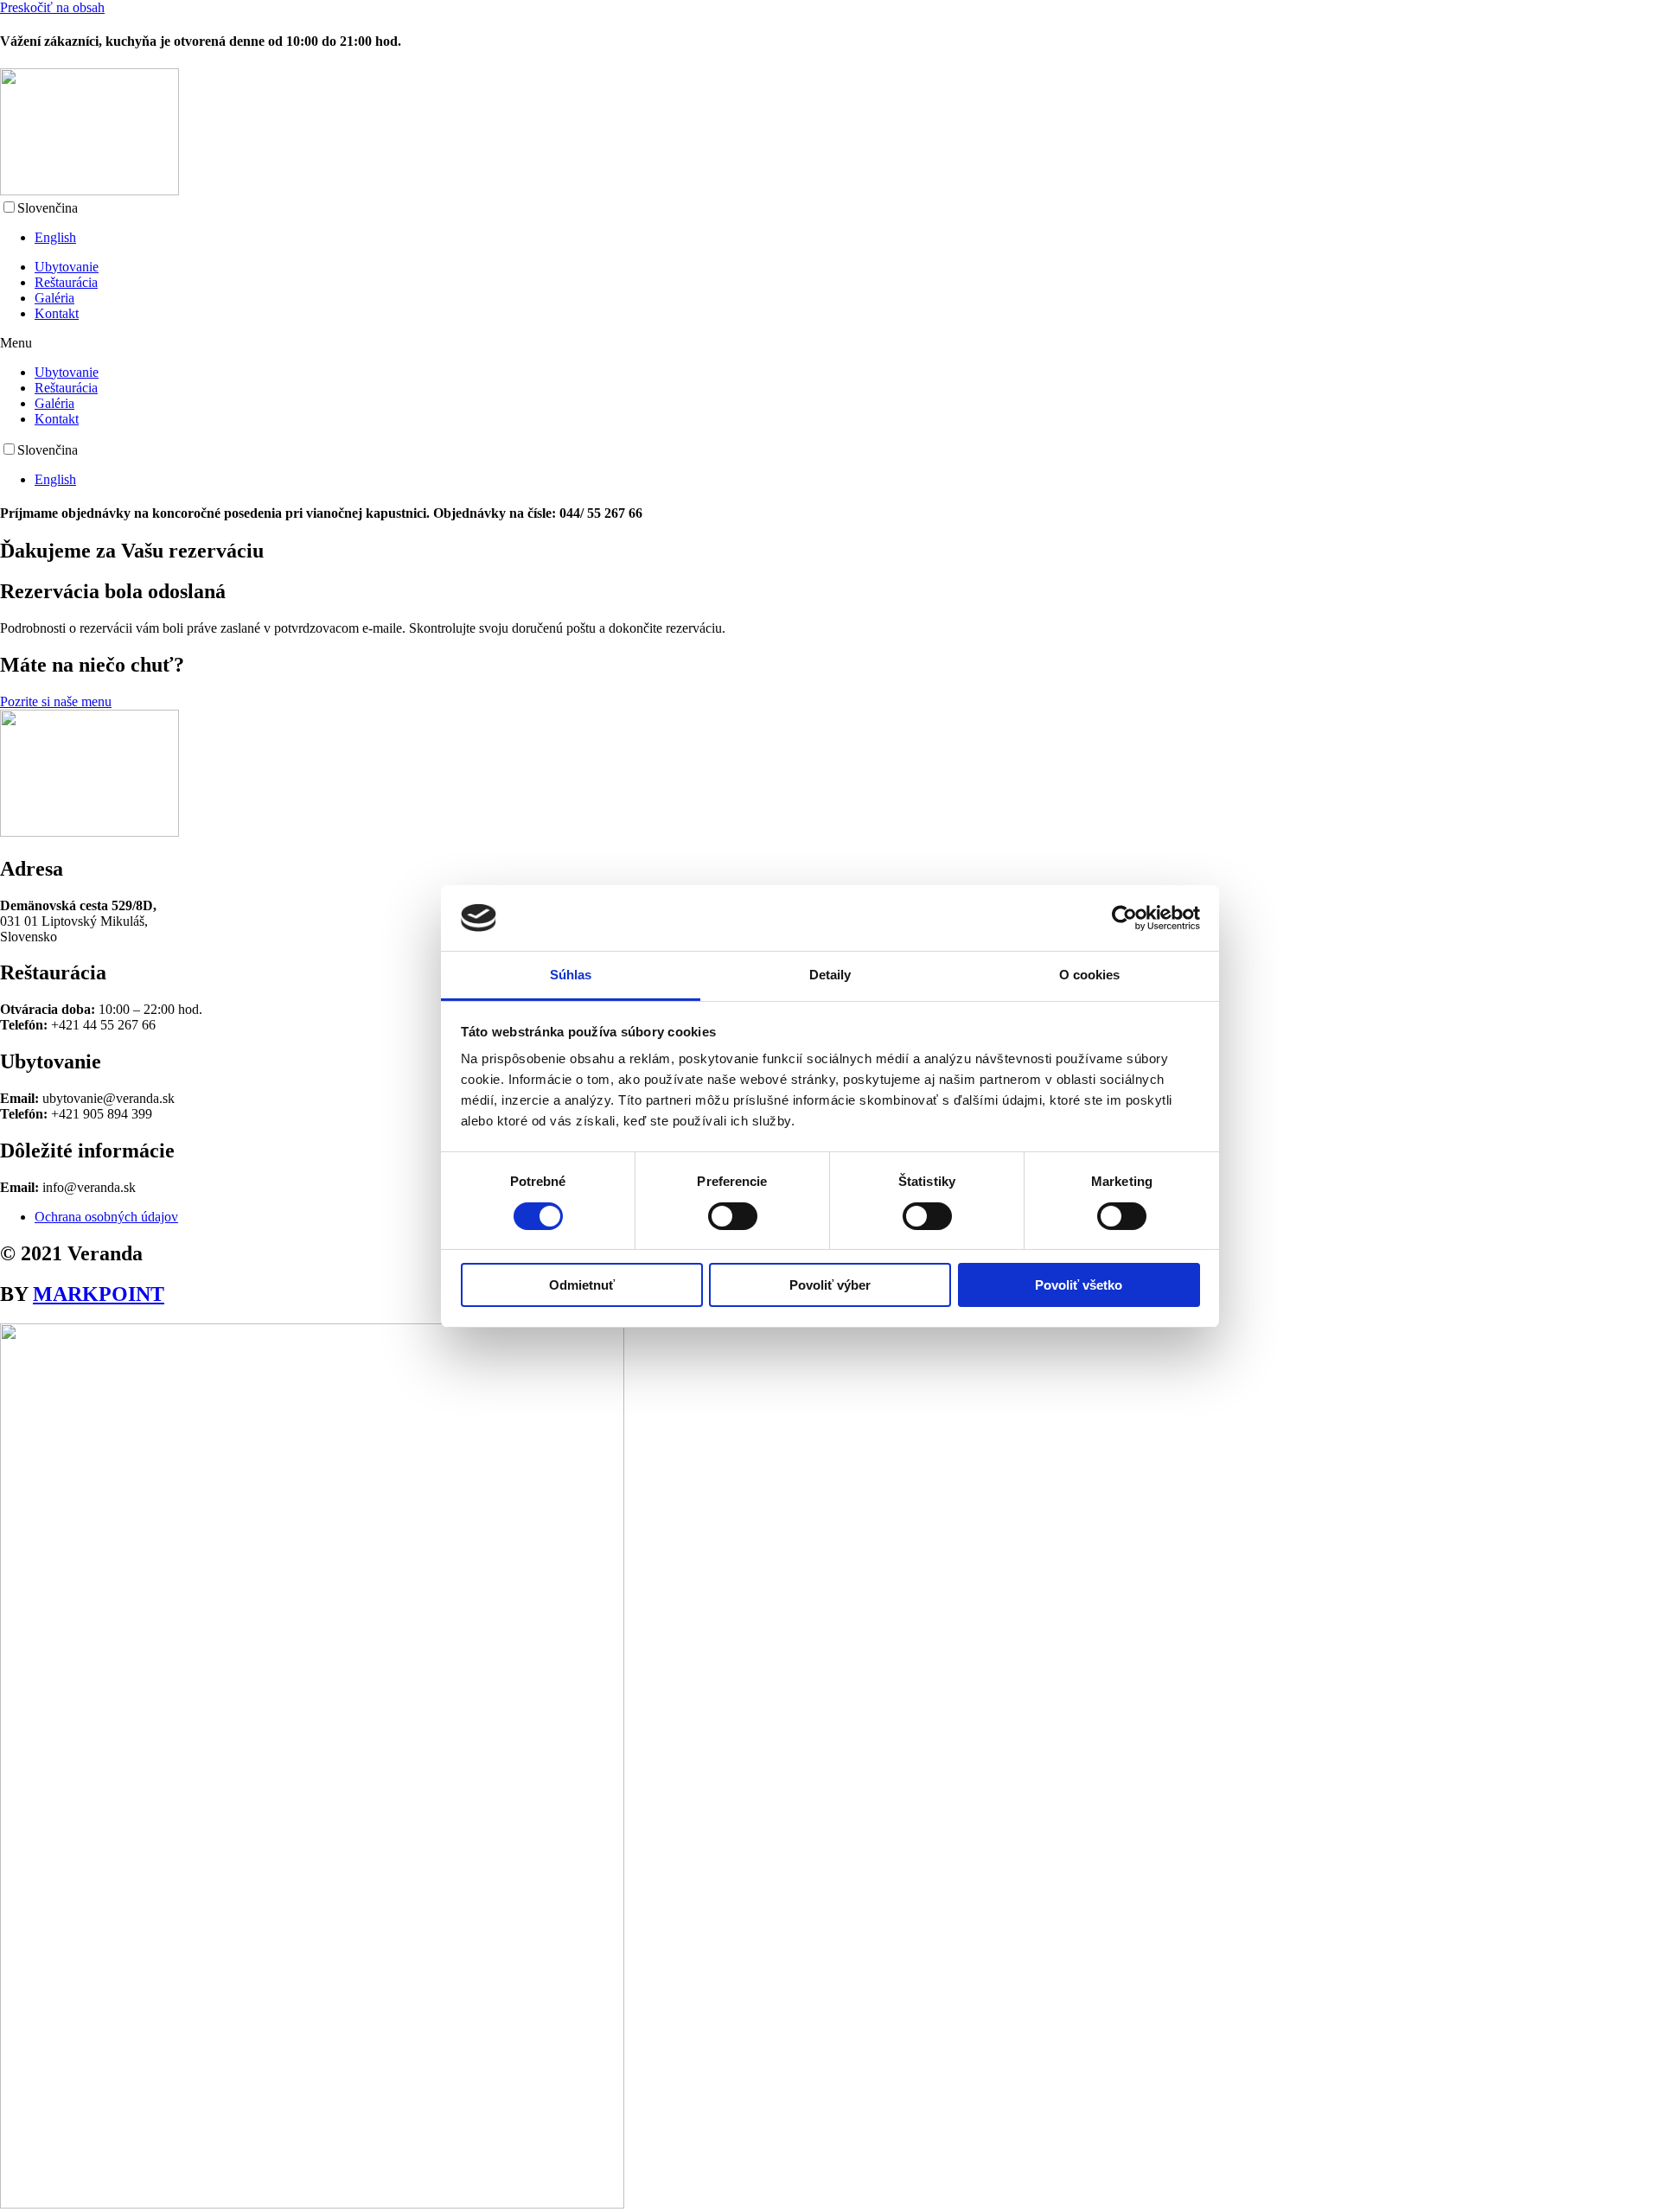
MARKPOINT (99, 1294)
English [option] (55, 237)
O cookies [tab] (1090, 975)
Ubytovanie (67, 267)
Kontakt (57, 313)
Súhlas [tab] (571, 975)
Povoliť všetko (1079, 1285)
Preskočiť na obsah (52, 7)
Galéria (54, 298)
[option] (847, 238)
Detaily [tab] (830, 975)
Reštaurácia (66, 282)
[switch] (733, 1216)
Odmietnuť (582, 1285)
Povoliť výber (830, 1285)
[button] (830, 343)
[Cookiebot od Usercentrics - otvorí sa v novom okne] (1124, 918)
